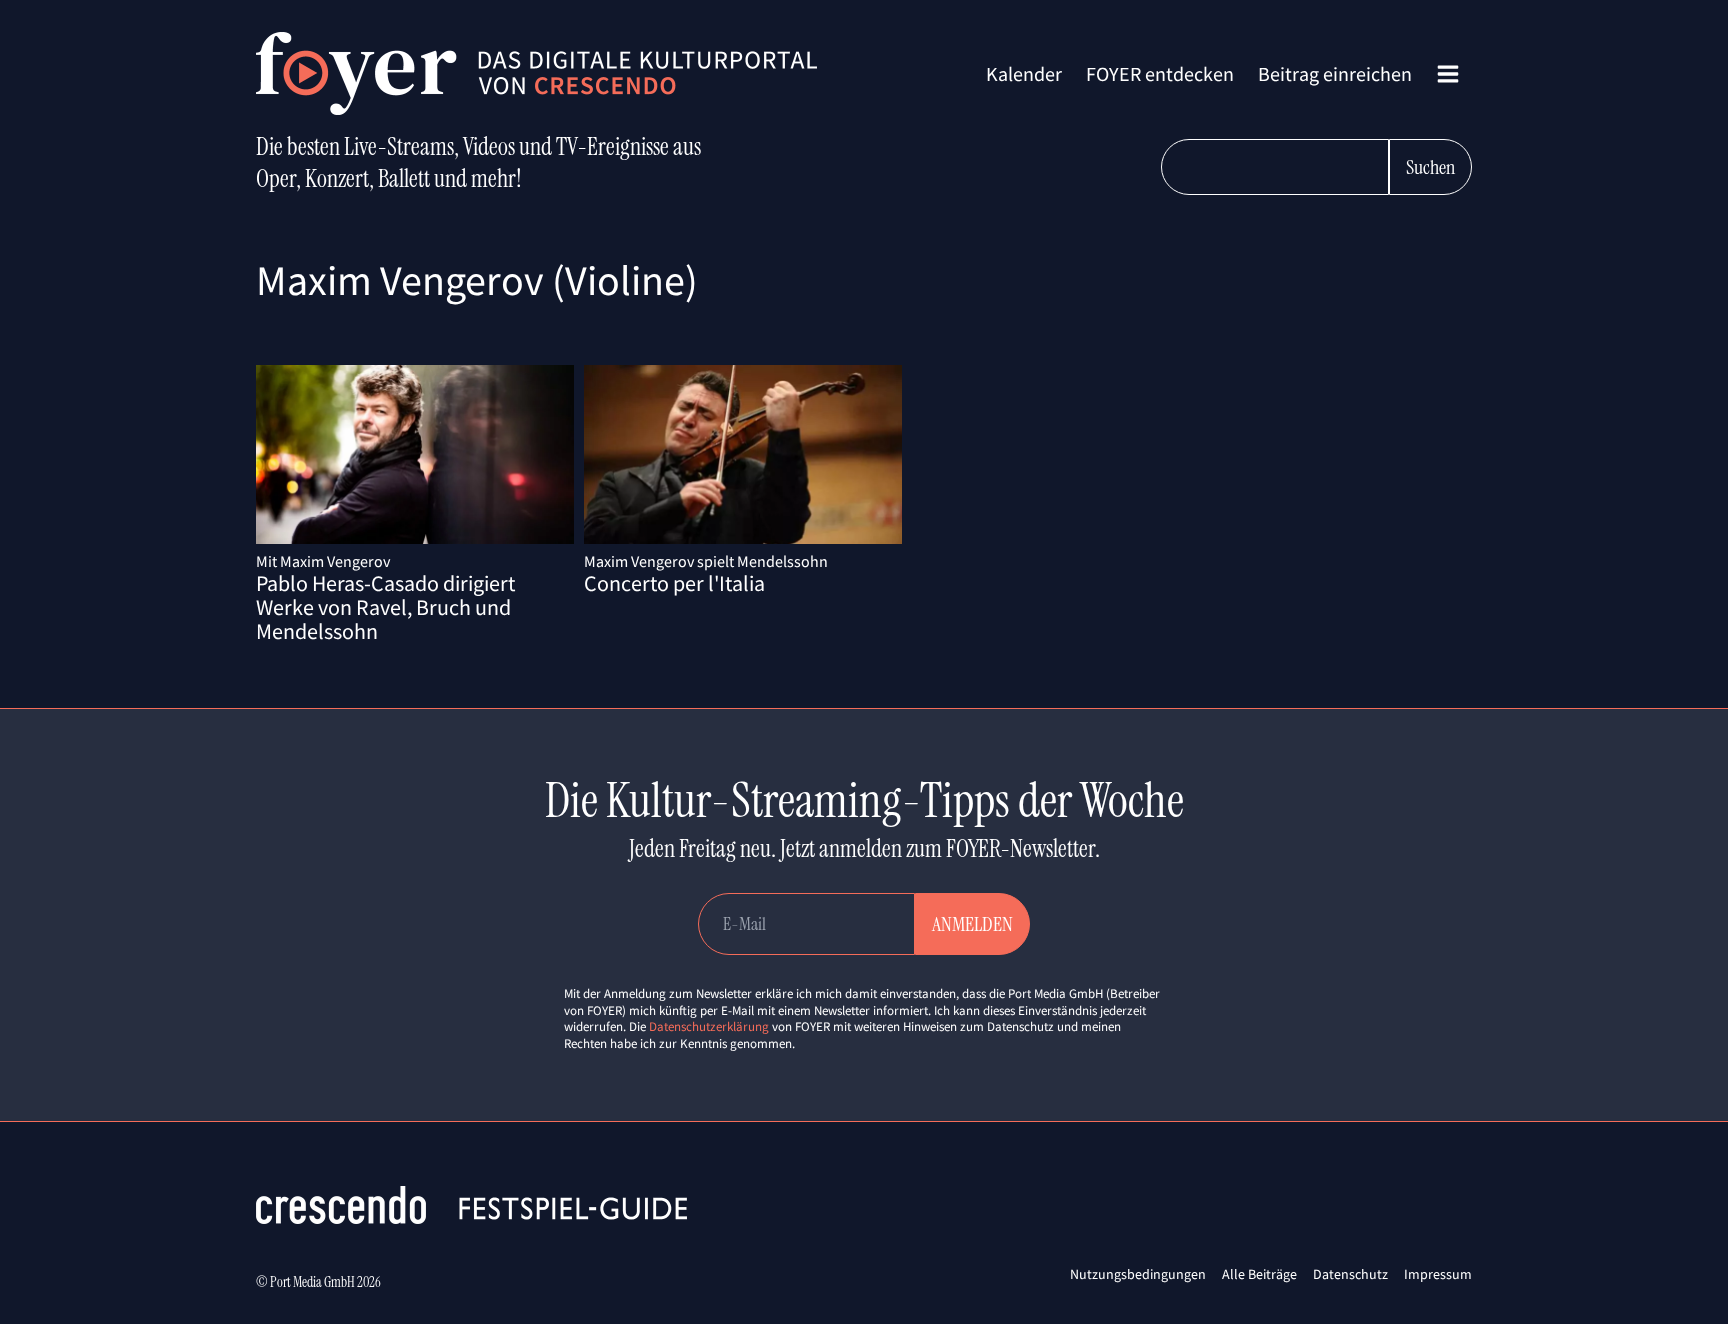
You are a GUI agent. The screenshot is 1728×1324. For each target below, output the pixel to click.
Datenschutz (1350, 1274)
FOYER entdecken (1160, 73)
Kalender (1024, 73)
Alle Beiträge (1259, 1274)
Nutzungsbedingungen (1138, 1274)
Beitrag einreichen (1335, 73)
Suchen (1430, 167)
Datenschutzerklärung (709, 1026)
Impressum (1438, 1274)
